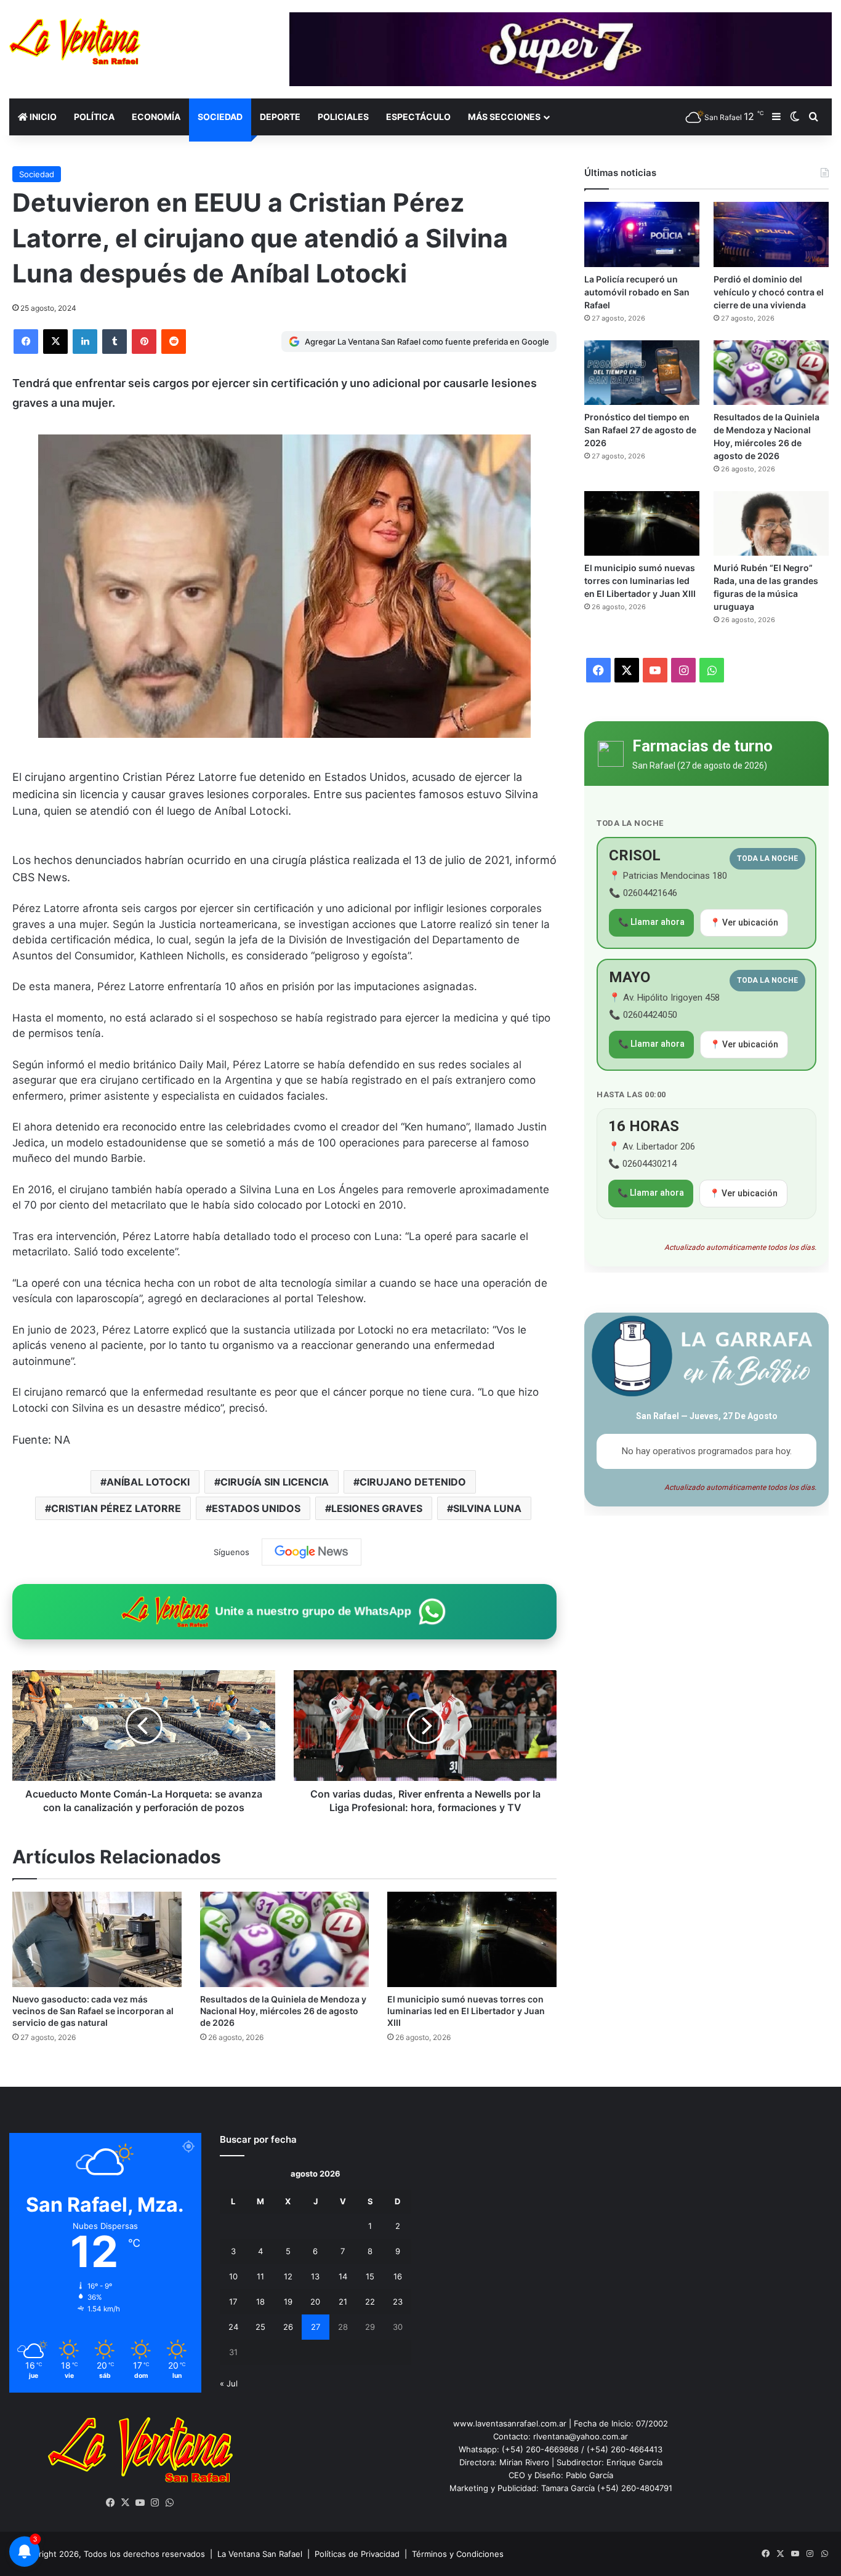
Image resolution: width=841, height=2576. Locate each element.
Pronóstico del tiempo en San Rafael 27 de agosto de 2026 (640, 430)
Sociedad (220, 117)
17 (233, 2302)
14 (343, 2276)
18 (260, 2302)
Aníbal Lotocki (148, 1482)
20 (315, 2302)
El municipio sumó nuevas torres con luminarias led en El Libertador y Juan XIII (466, 2011)
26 (288, 2327)
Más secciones (504, 117)
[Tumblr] (115, 342)
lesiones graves (377, 1508)
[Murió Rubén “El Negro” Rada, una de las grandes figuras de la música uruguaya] (771, 523)
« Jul (229, 2383)
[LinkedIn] (85, 342)
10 (233, 2276)
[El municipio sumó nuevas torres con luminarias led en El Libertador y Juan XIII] (472, 1939)
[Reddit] (174, 342)
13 (315, 2276)
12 (288, 2276)
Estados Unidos (256, 1508)
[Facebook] (26, 342)
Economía (156, 117)
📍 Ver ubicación (744, 922)
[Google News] (312, 1552)
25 (260, 2327)
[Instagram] (155, 2503)
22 (370, 2302)
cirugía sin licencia (275, 1482)
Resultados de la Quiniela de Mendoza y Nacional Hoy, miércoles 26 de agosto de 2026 (283, 2011)
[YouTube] (140, 2503)
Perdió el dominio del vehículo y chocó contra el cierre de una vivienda (769, 292)
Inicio (42, 117)
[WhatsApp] (170, 2503)
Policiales (343, 117)
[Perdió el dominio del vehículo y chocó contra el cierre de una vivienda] (771, 234)
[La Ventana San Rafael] (75, 42)
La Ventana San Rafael (260, 2554)
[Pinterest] (144, 342)
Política (94, 117)
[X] (55, 342)
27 (316, 2327)
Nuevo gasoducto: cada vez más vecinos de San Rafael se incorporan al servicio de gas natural (93, 2011)
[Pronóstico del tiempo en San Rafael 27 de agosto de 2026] (642, 373)
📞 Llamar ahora (651, 922)
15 (370, 2276)
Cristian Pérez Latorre (116, 1508)
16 (398, 2276)
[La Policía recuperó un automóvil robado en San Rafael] (642, 234)
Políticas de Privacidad (357, 2554)
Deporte (280, 117)
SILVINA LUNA (487, 1508)
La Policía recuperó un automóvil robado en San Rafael (637, 292)
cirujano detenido (413, 1482)
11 (260, 2276)
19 (288, 2302)
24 (233, 2327)
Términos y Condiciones (458, 2554)
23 (398, 2302)
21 (343, 2302)
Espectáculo (418, 117)
